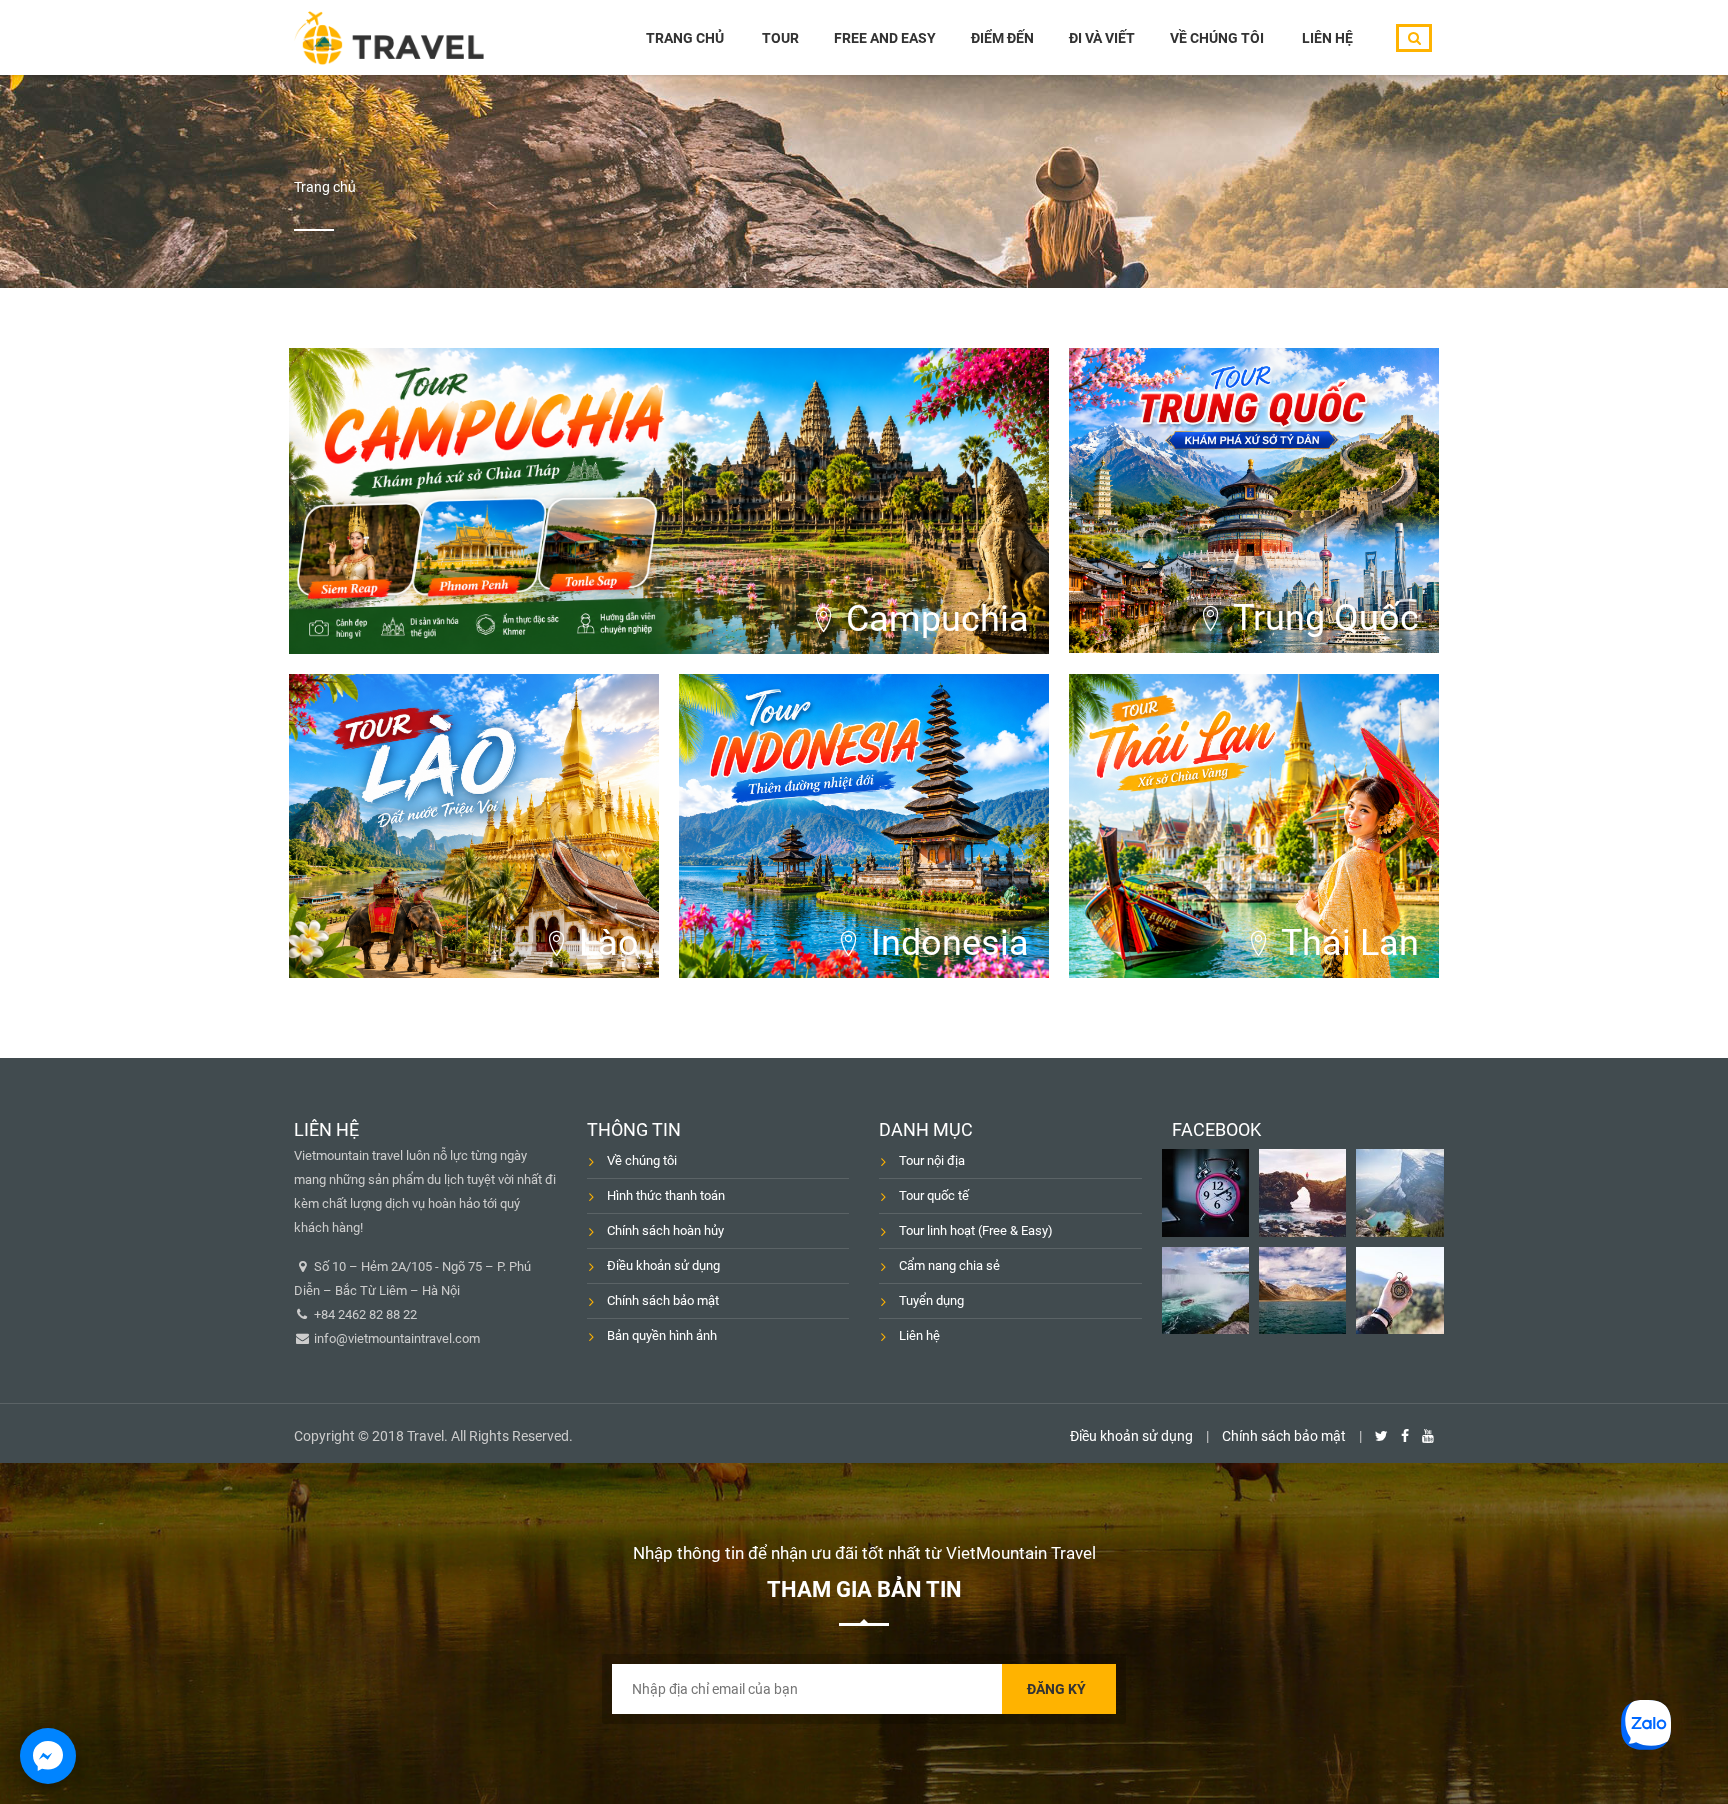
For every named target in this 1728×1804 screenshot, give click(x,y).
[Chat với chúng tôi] (48, 1756)
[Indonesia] (864, 826)
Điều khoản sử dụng (663, 1265)
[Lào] (474, 826)
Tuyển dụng (931, 1300)
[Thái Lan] (1254, 826)
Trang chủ (685, 38)
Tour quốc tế (934, 1195)
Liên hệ (1327, 38)
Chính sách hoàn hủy (665, 1230)
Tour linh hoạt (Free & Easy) (976, 1230)
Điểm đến (1002, 38)
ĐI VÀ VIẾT (1102, 38)
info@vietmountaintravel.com (395, 1338)
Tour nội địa (932, 1160)
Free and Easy (885, 38)
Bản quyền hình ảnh (662, 1335)
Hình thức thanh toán (666, 1195)
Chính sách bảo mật (663, 1300)
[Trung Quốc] (1254, 500)
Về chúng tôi (1217, 38)
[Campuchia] (669, 501)
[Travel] (389, 37)
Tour (780, 38)
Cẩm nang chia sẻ (949, 1265)
